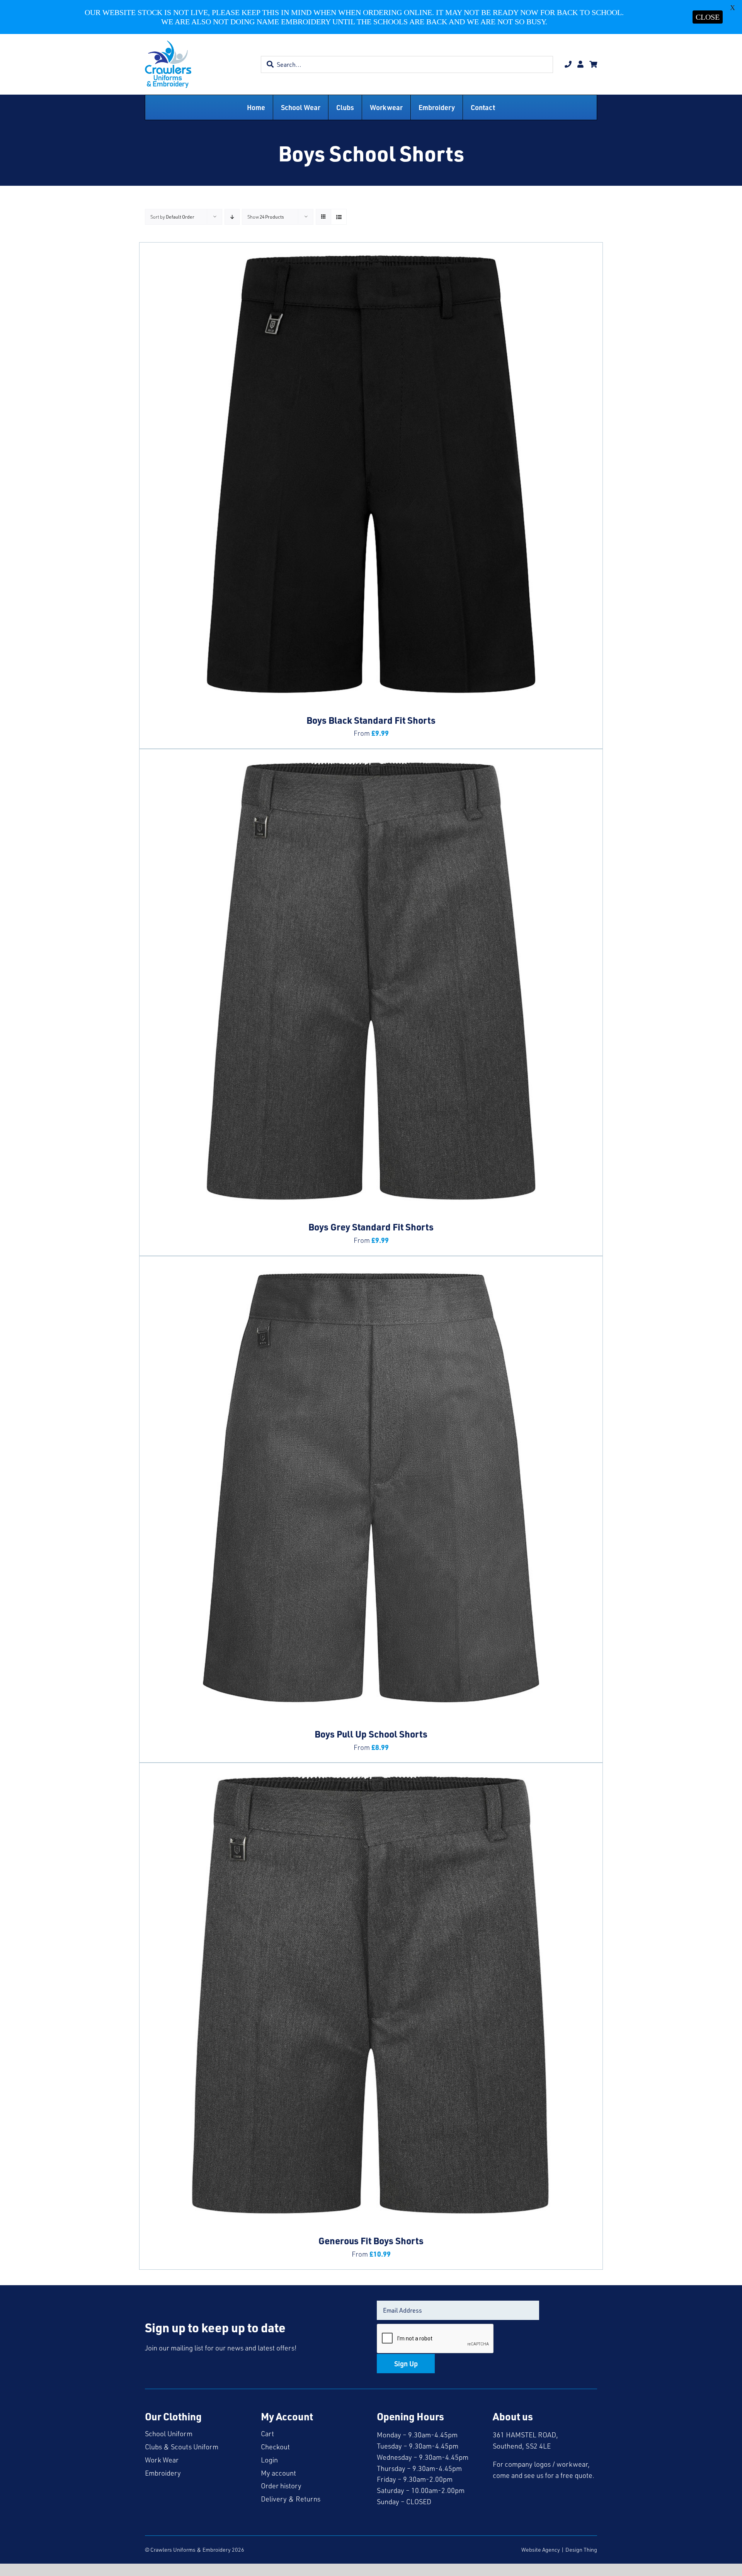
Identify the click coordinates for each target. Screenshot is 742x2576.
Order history (281, 2486)
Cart (267, 2433)
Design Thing (581, 2550)
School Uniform (169, 2433)
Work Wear (162, 2460)
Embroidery (163, 2473)
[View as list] (339, 217)
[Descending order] (232, 217)
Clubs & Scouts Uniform (182, 2447)
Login (269, 2460)
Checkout (275, 2447)
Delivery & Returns (291, 2499)
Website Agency (541, 2550)
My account (278, 2473)
